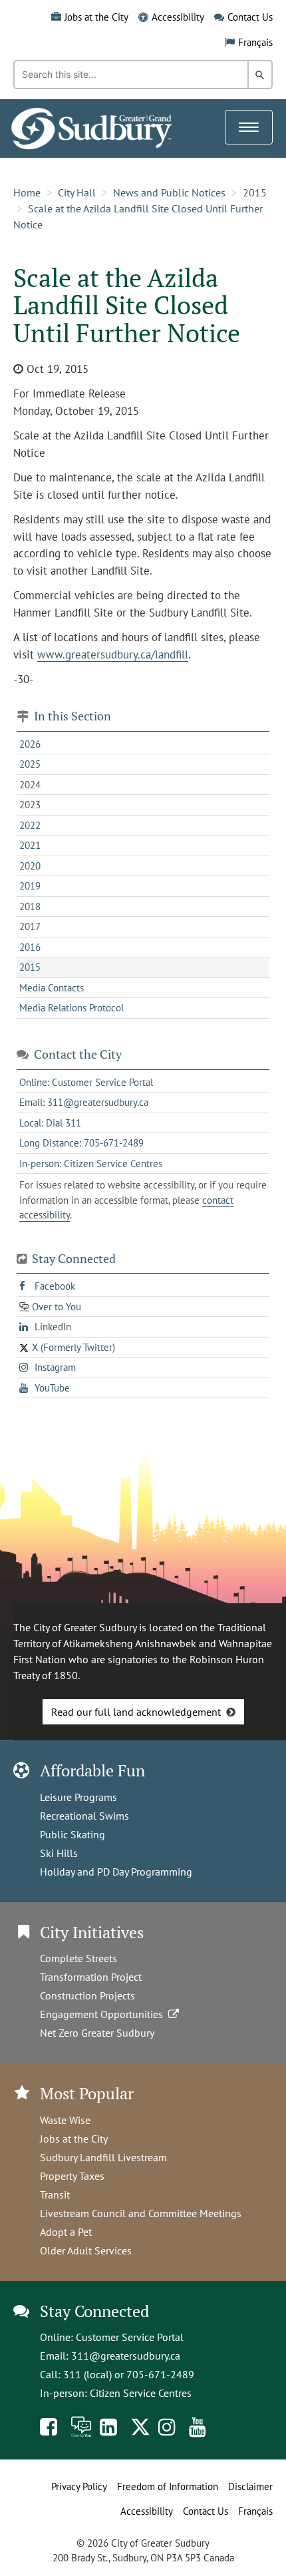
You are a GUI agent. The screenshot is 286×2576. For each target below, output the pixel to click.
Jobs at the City (96, 17)
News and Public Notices (169, 192)
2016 (30, 947)
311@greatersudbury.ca (126, 2356)
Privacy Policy (79, 2486)
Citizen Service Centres (141, 2393)
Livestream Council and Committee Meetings (141, 2213)
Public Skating (72, 1834)
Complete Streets (78, 1958)
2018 (30, 906)
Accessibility (178, 17)
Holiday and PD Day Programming (116, 1872)
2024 (30, 785)
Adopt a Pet (66, 2232)
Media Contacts (52, 988)
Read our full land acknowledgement (136, 1712)
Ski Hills (59, 1853)
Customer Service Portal (130, 2337)
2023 (30, 805)
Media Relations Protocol (71, 1008)
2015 (255, 192)
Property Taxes (72, 2176)
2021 (30, 845)
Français (255, 42)
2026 (30, 744)
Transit (55, 2194)
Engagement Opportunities (104, 2014)
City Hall (77, 192)
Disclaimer (250, 2486)
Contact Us (250, 17)
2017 (30, 926)
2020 (30, 866)
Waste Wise (65, 2120)
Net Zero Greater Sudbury (97, 2033)
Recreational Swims (84, 1816)
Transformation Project (91, 1977)
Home (27, 192)
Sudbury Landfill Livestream (103, 2157)
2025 (30, 764)
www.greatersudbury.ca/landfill (113, 654)
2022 (30, 825)
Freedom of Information (168, 2486)
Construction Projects (87, 1995)
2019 (30, 886)
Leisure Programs (78, 1797)
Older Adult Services (86, 2250)
